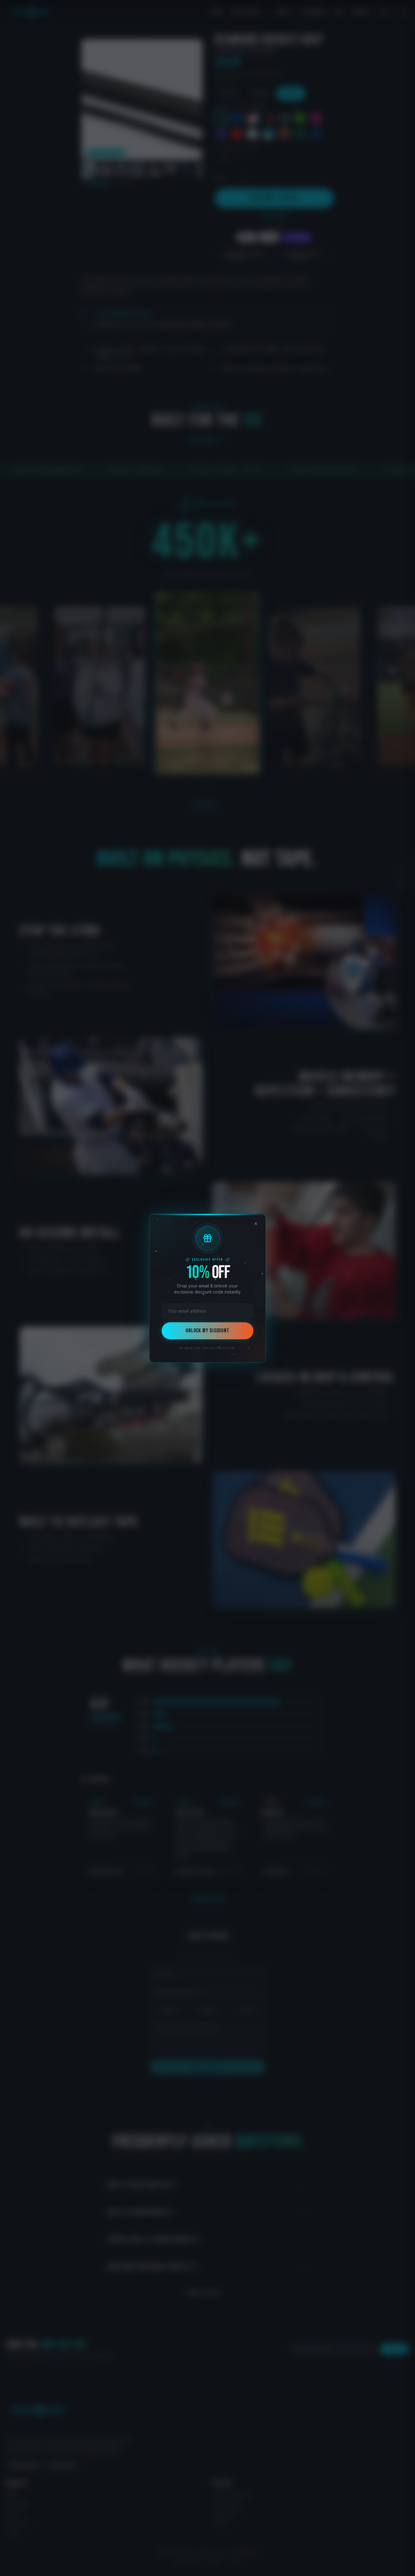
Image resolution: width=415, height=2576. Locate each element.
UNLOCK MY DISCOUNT (207, 1331)
